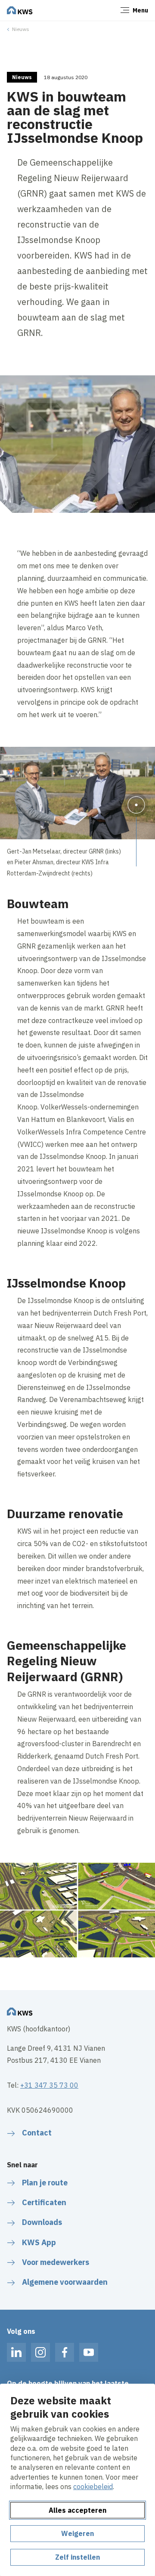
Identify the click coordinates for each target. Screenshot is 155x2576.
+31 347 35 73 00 (49, 2085)
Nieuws (21, 29)
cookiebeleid (93, 2487)
